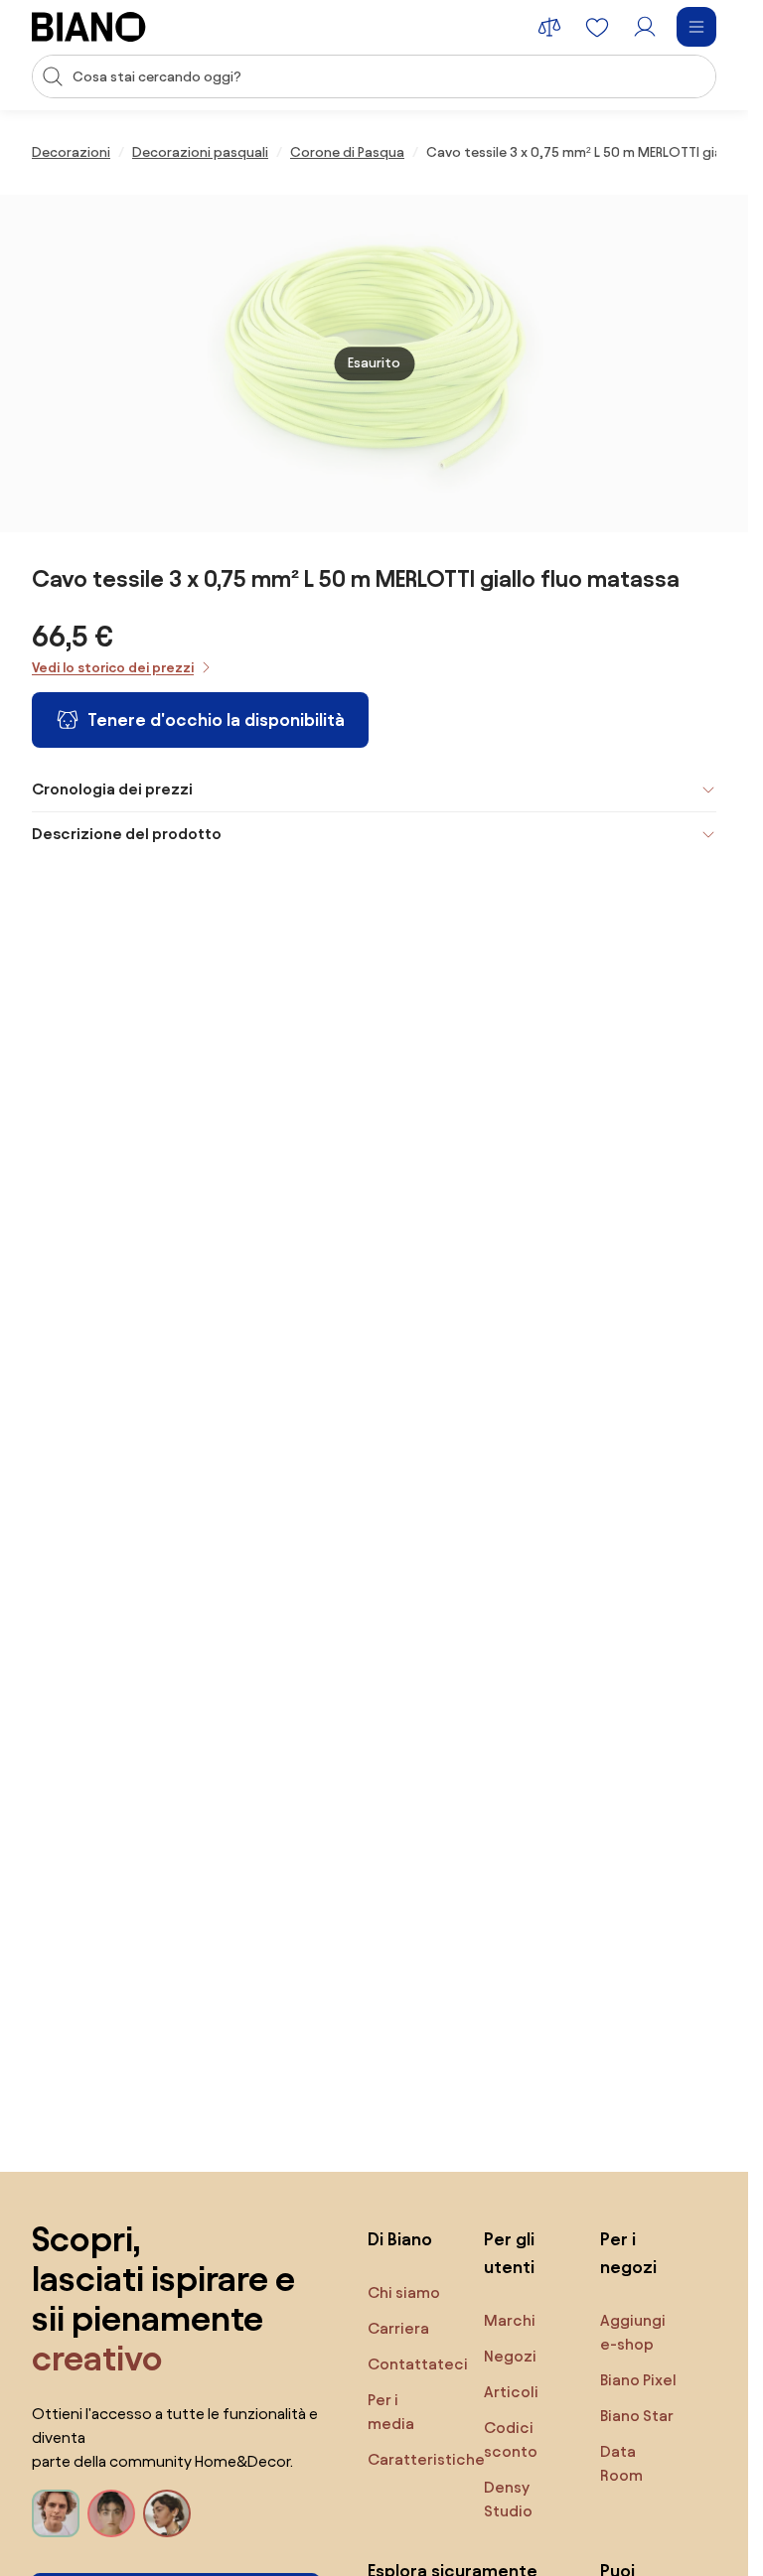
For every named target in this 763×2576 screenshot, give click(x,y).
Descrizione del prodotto (127, 834)
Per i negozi (628, 2253)
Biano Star (637, 2416)
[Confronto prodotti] (549, 27)
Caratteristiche (426, 2459)
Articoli (511, 2392)
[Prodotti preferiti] (597, 27)
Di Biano (400, 2239)
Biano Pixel (638, 2380)
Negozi (510, 2356)
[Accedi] (645, 27)
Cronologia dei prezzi (112, 789)
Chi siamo (404, 2292)
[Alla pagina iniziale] (89, 27)
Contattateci (418, 2364)
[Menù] (696, 27)
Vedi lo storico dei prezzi (113, 668)
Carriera (398, 2328)
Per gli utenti (509, 2253)
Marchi (510, 2320)
